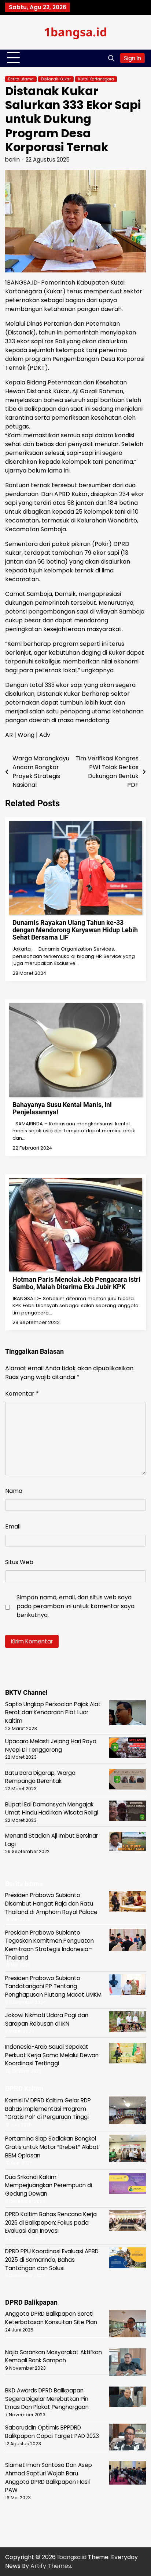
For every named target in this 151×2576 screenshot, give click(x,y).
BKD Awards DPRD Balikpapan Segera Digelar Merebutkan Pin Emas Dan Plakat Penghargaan (47, 2399)
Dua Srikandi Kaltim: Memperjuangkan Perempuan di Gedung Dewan (49, 2185)
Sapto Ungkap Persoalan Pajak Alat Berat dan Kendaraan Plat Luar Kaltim (53, 1712)
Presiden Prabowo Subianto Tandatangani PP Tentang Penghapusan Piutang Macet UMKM (53, 1986)
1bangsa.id (75, 32)
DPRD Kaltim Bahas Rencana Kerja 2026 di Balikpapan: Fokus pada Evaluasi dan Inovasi (51, 2222)
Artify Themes (51, 2566)
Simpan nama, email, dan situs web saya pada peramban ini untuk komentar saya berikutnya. (75, 1606)
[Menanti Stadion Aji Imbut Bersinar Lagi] (128, 1842)
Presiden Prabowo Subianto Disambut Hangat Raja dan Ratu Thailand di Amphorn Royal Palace (51, 1903)
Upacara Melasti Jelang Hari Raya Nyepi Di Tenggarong (51, 1745)
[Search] (111, 58)
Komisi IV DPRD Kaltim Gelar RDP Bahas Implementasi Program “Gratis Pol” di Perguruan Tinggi (48, 2109)
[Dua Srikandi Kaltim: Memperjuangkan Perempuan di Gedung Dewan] (128, 2185)
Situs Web (19, 1562)
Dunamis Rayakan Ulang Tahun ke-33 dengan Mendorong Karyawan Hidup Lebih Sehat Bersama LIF (75, 930)
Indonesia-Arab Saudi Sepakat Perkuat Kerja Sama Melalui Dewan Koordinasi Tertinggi (52, 2055)
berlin (12, 160)
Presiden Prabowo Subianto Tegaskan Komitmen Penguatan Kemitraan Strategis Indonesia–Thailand (49, 1945)
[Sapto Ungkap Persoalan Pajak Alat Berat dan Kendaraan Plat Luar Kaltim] (128, 1714)
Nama (14, 1491)
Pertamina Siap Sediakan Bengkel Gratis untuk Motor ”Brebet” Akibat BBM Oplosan (52, 2147)
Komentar (22, 1394)
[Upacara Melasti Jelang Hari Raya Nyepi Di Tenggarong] (128, 1749)
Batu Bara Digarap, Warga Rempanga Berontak (40, 1777)
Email (13, 1526)
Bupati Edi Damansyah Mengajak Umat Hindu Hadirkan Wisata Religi (52, 1809)
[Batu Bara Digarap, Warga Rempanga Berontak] (128, 1781)
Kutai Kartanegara (96, 79)
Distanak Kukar (56, 79)
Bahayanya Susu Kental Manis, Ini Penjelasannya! (62, 1108)
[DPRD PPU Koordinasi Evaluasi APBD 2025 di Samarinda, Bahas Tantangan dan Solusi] (128, 2259)
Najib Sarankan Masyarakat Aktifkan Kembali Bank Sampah (54, 2356)
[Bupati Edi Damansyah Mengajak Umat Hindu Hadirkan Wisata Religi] (128, 1812)
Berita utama (21, 79)
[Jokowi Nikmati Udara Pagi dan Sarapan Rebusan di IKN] (128, 2023)
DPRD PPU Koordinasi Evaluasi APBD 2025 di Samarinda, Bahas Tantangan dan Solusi (52, 2260)
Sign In (132, 58)
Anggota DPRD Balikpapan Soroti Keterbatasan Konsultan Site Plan (51, 2318)
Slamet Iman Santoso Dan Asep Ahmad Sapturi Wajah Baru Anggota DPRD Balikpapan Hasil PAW (49, 2477)
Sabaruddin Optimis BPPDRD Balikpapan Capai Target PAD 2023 (52, 2432)
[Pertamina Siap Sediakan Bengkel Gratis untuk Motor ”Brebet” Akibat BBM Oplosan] (128, 2150)
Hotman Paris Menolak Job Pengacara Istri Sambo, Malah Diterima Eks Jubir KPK (76, 1283)
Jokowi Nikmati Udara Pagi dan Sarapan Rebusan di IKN (47, 2019)
